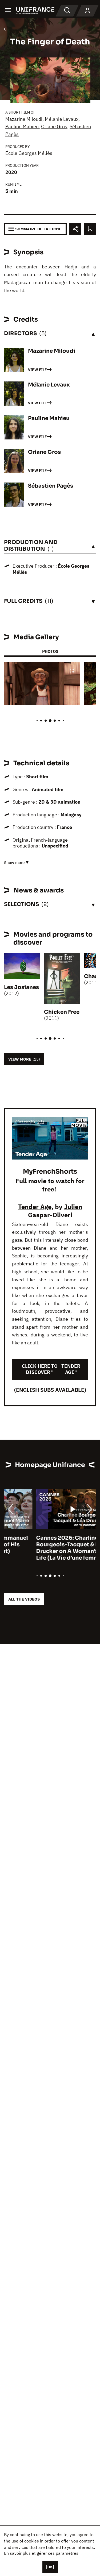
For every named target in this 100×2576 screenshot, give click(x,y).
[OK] (50, 2567)
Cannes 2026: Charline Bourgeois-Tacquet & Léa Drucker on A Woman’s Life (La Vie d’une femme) (38, 1548)
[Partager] (75, 229)
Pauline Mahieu (22, 126)
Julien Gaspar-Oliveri (55, 1211)
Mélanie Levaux (62, 119)
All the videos (24, 1599)
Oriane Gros (54, 126)
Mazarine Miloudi (24, 119)
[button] (72, 671)
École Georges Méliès (29, 153)
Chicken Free (62, 1012)
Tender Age (35, 1207)
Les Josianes (21, 987)
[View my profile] (87, 11)
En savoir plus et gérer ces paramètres (41, 2553)
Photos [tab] (50, 651)
